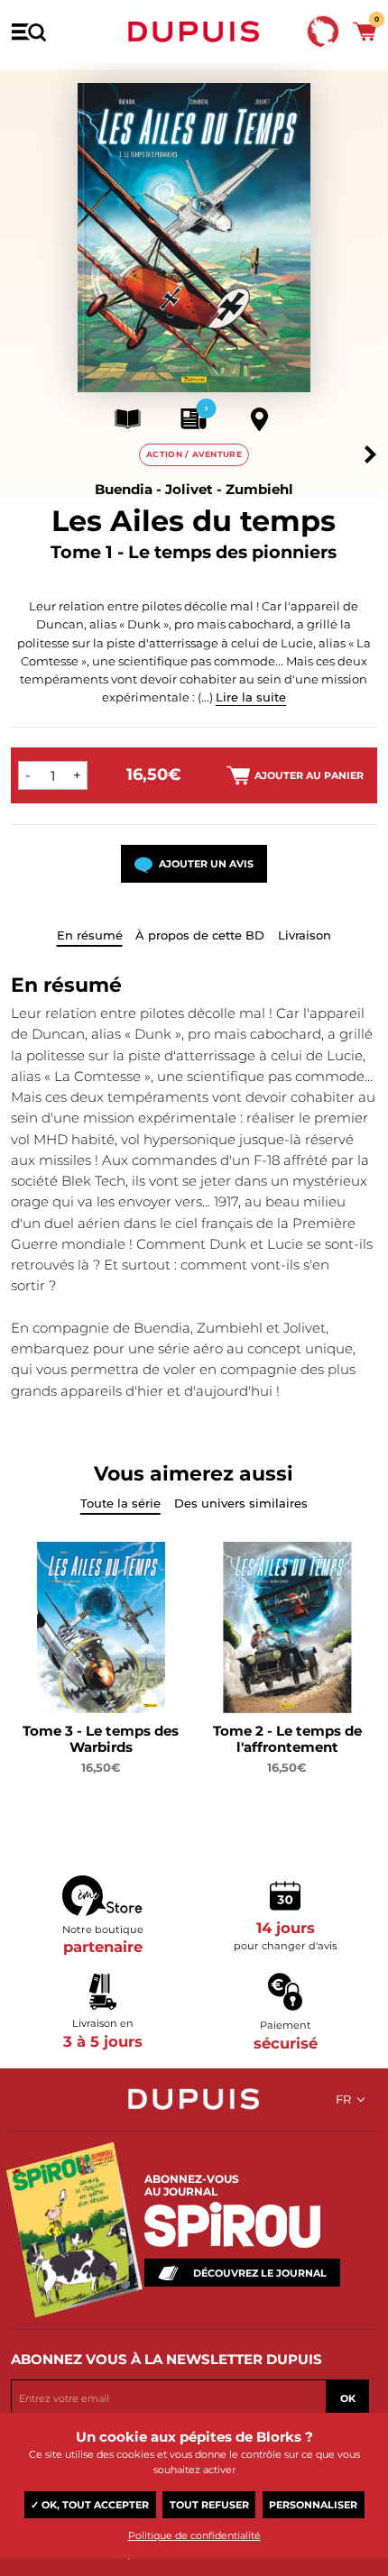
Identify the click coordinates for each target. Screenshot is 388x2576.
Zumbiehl (259, 489)
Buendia (124, 489)
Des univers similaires (241, 1503)
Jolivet (189, 489)
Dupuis (194, 32)
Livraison (305, 935)
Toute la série (120, 1503)
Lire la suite (251, 697)
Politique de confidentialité (194, 2535)
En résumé (90, 935)
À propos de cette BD (200, 935)
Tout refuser (209, 2505)
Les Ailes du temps (194, 521)
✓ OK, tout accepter (90, 2505)
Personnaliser (313, 2505)
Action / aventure (194, 454)
